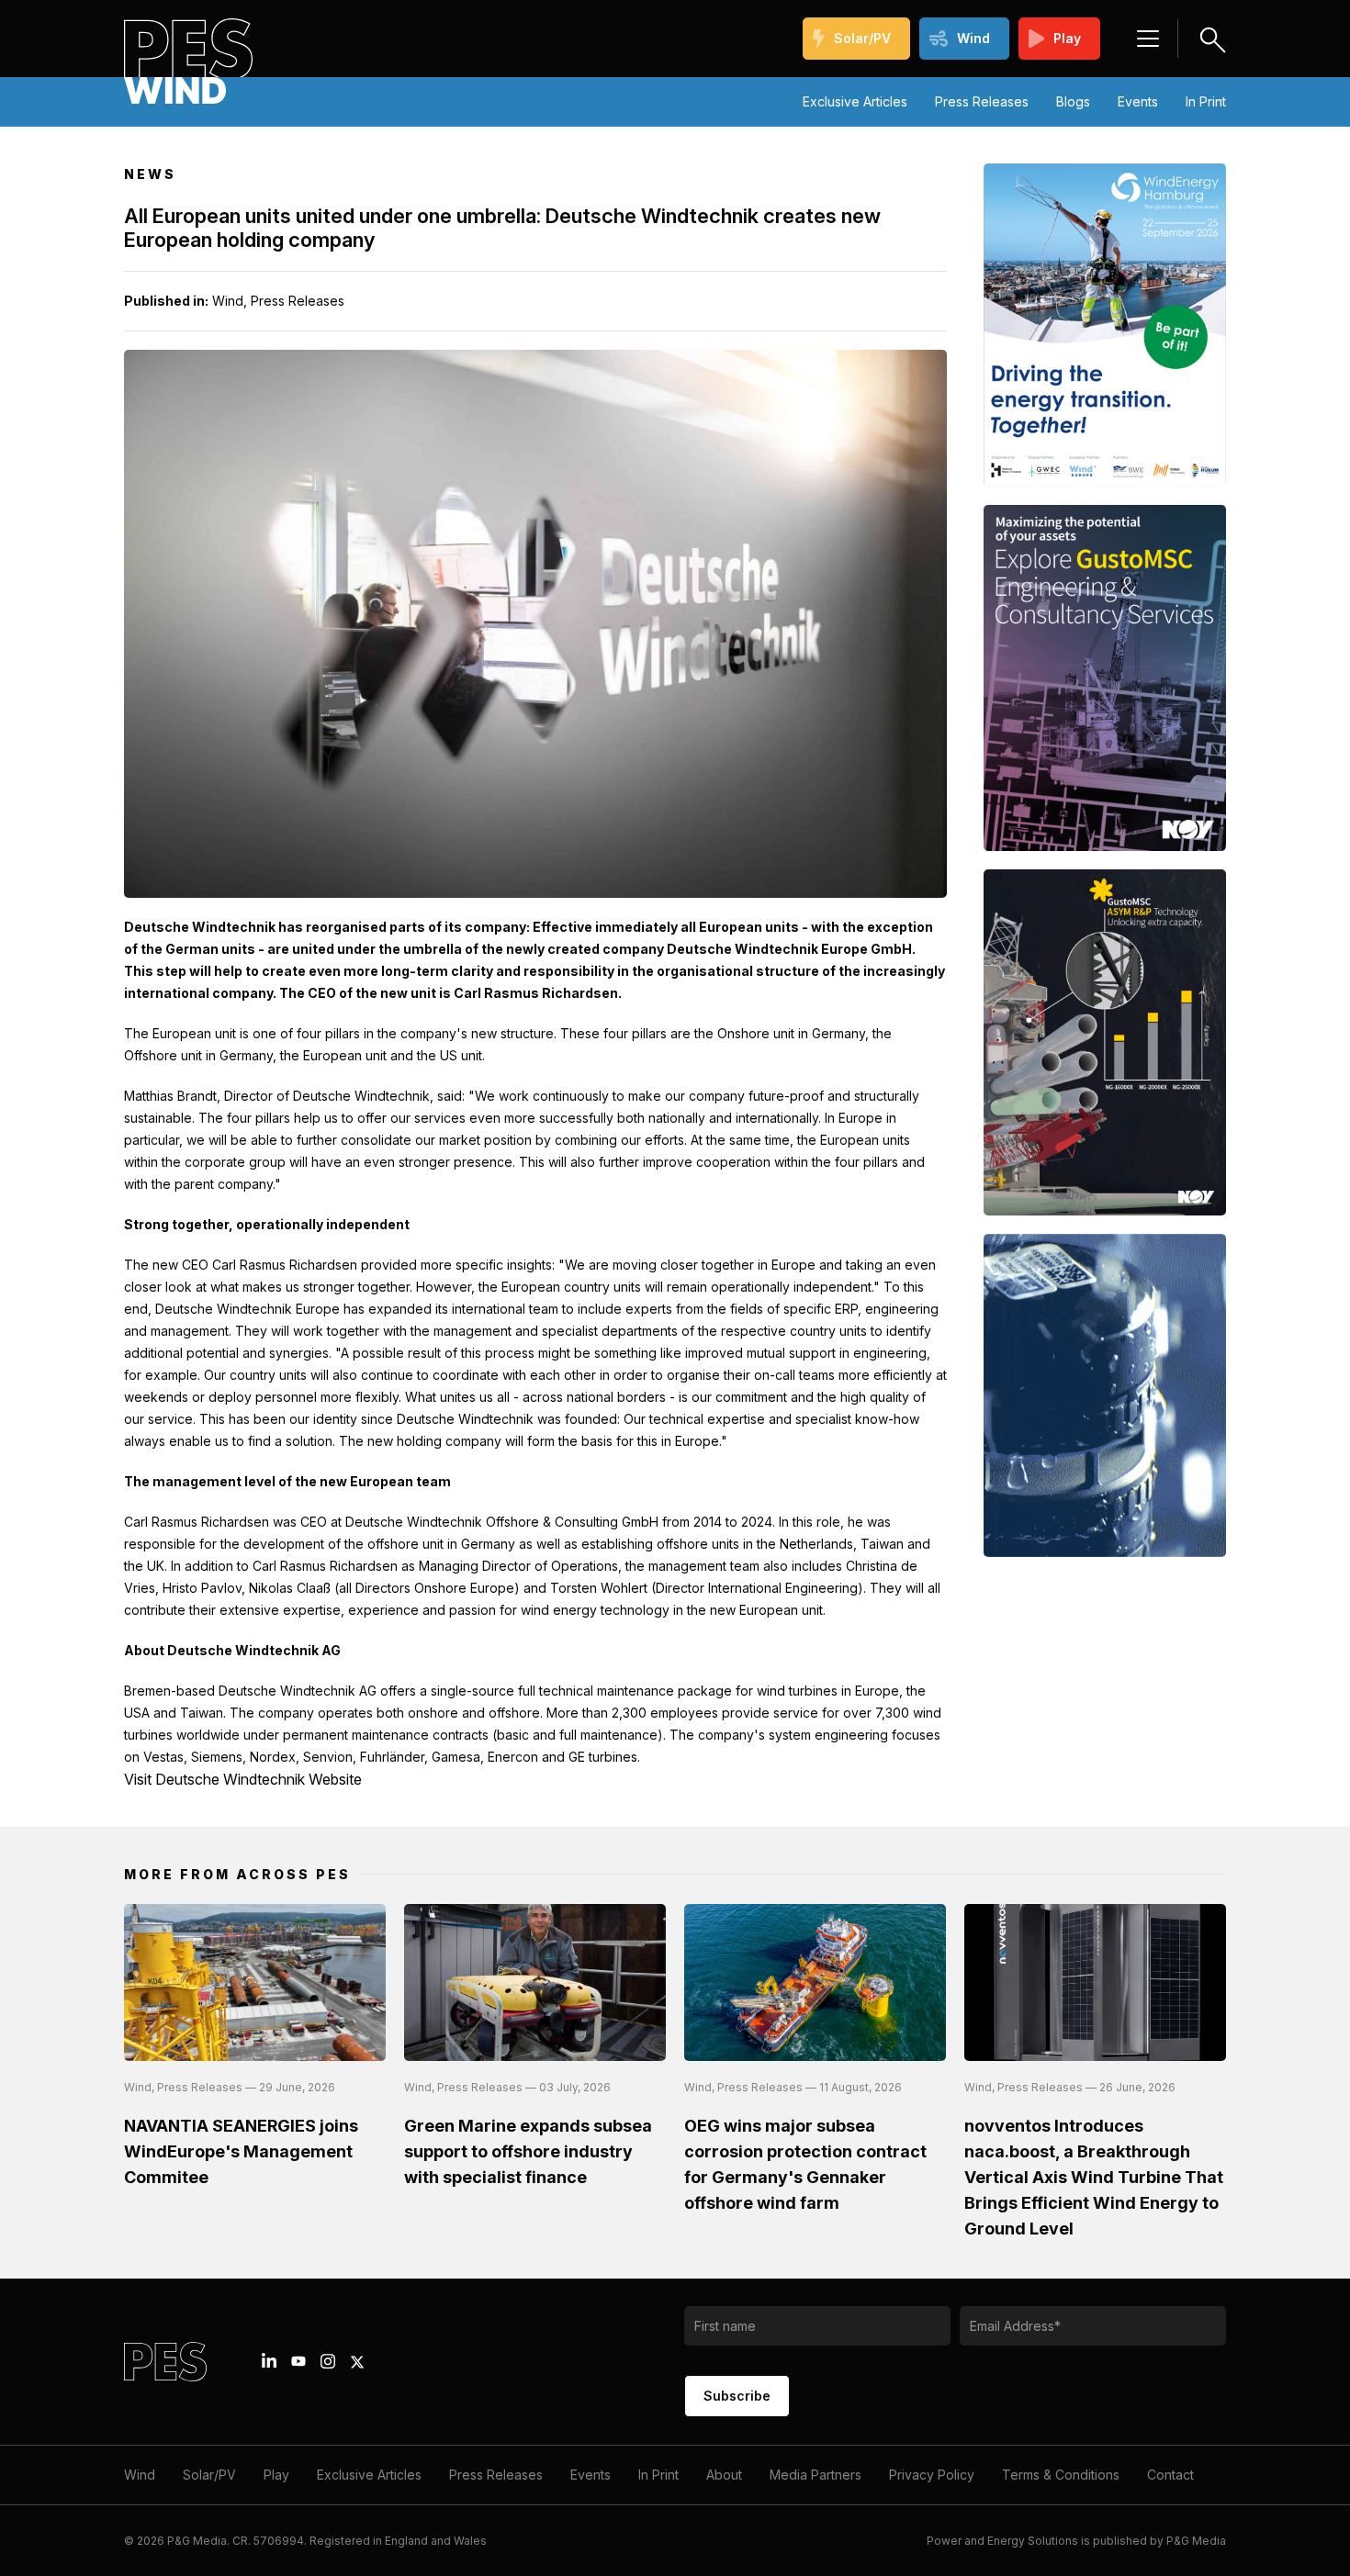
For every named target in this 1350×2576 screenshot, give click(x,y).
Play (1067, 38)
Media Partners (816, 2475)
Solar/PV (862, 38)
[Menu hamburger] (1148, 39)
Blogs (1073, 101)
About (724, 2475)
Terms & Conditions (1061, 2475)
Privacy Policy (932, 2475)
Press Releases (982, 101)
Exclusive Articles (855, 101)
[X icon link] (357, 2362)
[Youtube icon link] (298, 2361)
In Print (1206, 101)
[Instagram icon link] (328, 2361)
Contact (1170, 2475)
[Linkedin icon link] (269, 2361)
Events (1138, 101)
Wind (973, 38)
